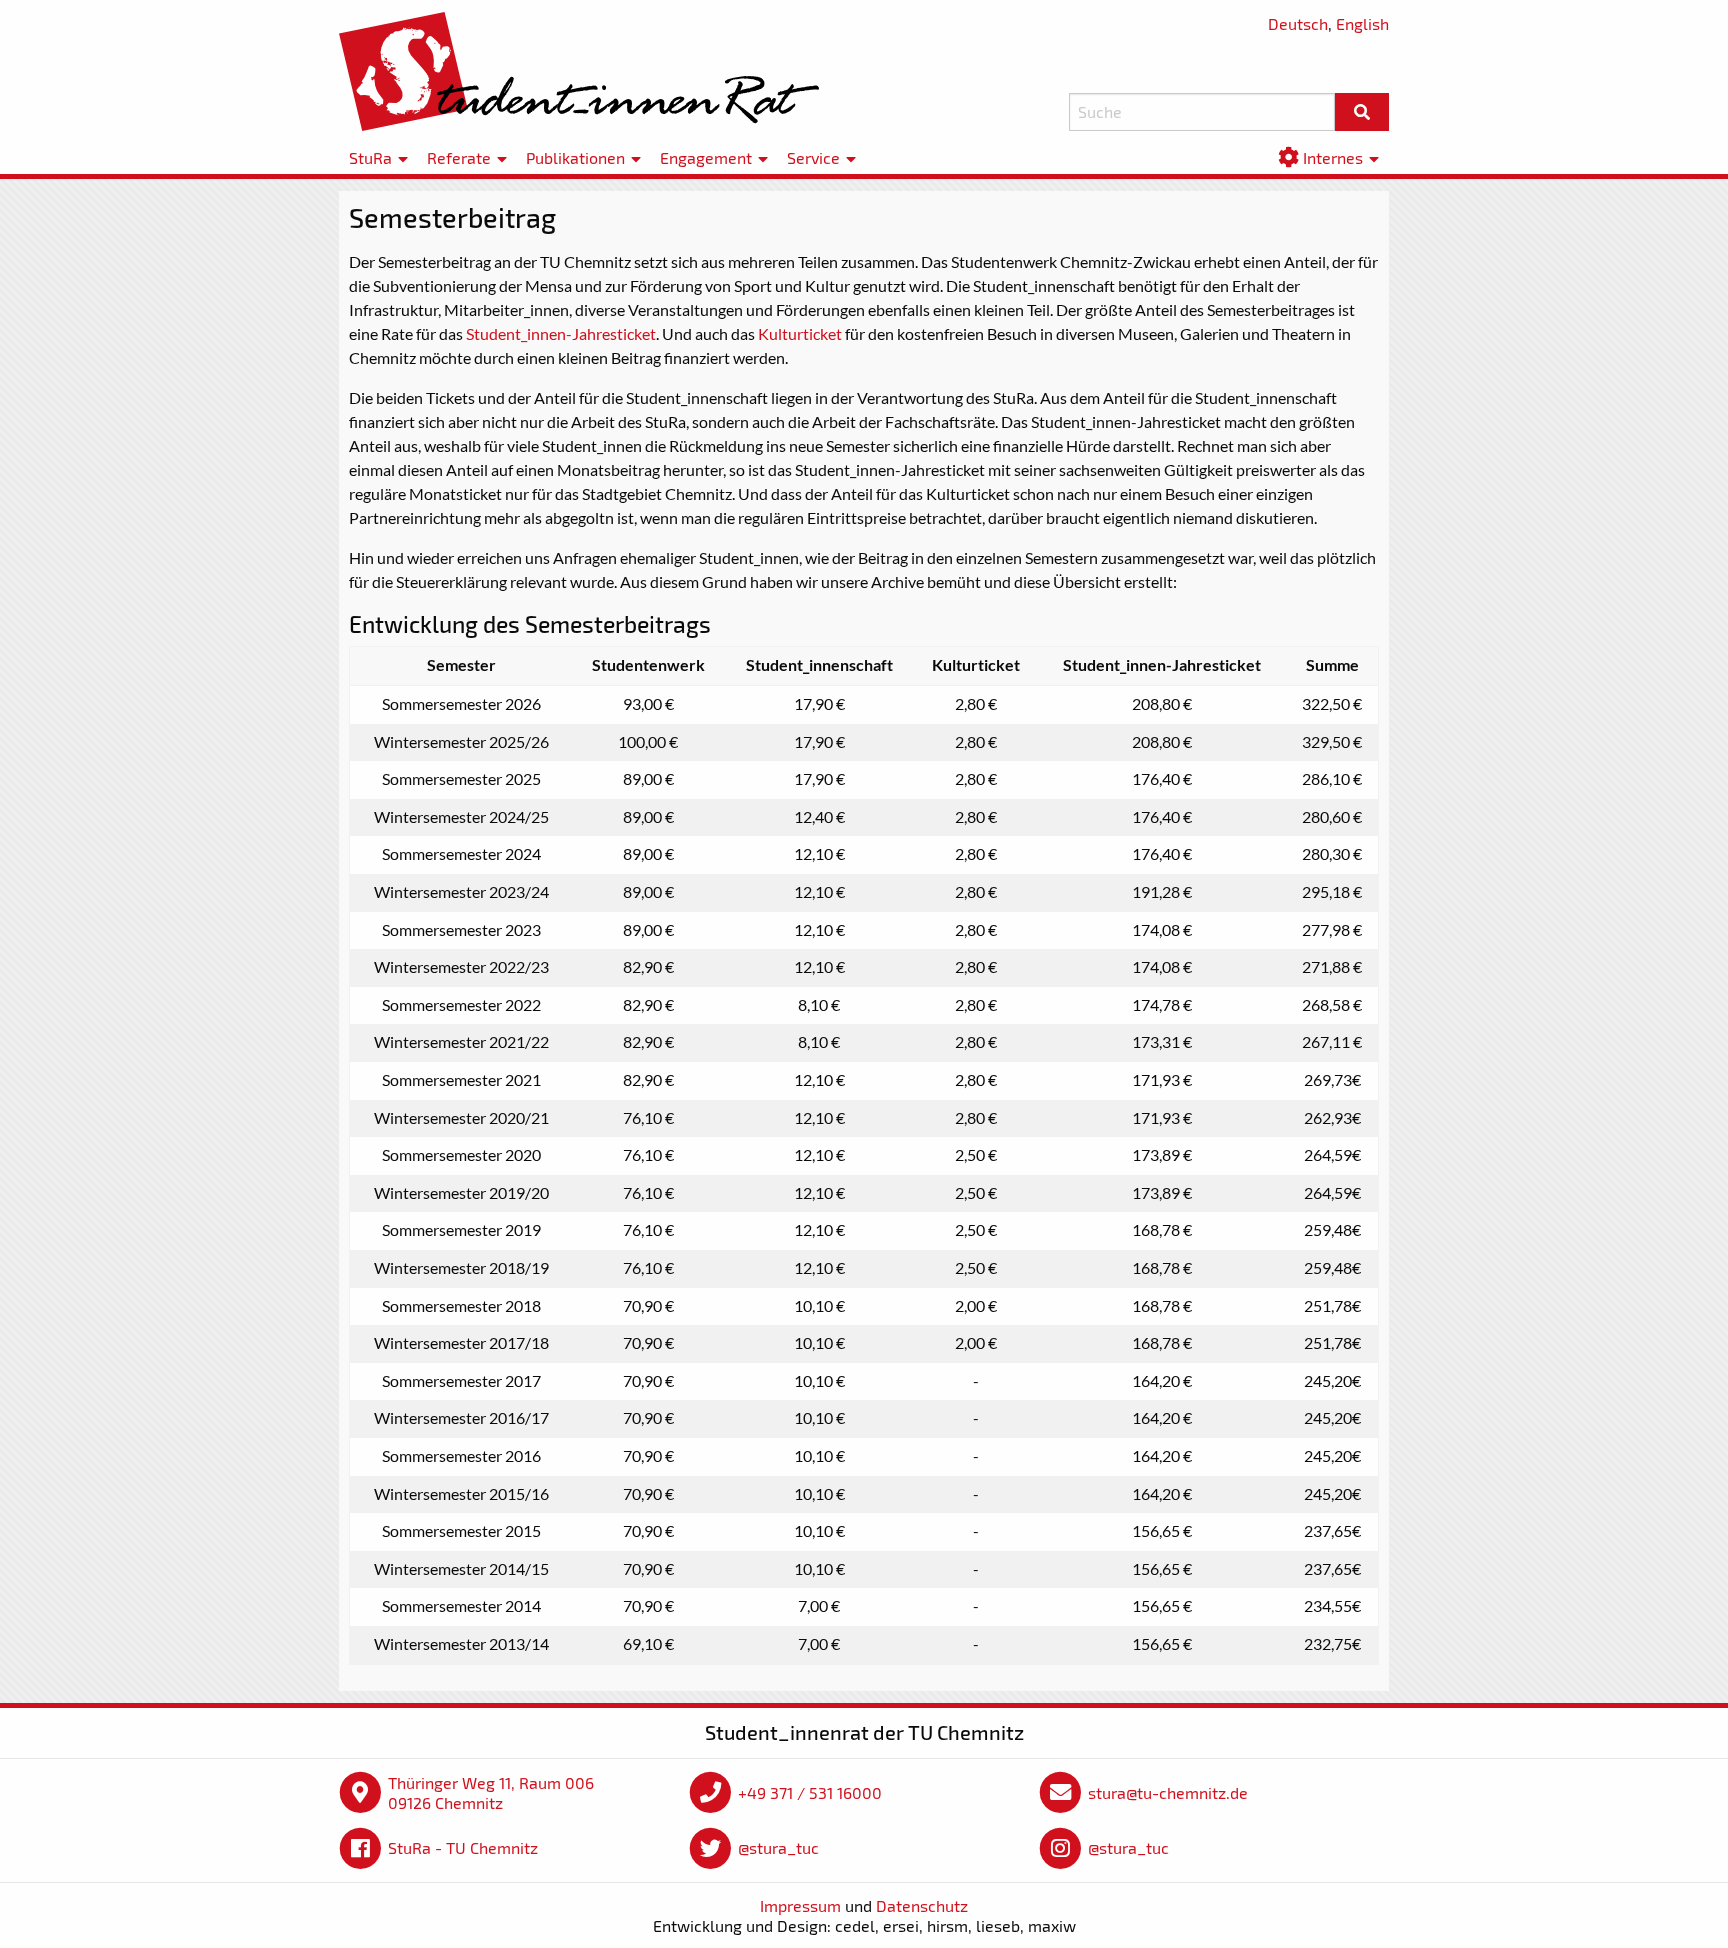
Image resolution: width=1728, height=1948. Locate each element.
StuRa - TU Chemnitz (463, 1847)
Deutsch (1298, 23)
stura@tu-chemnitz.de (1168, 1792)
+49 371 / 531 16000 (810, 1792)
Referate (459, 157)
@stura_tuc (778, 1847)
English (1362, 23)
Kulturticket (800, 333)
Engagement (706, 157)
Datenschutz (922, 1905)
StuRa (370, 157)
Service (813, 157)
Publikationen (575, 157)
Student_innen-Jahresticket (561, 333)
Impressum (800, 1905)
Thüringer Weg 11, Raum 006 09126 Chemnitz (491, 1792)
